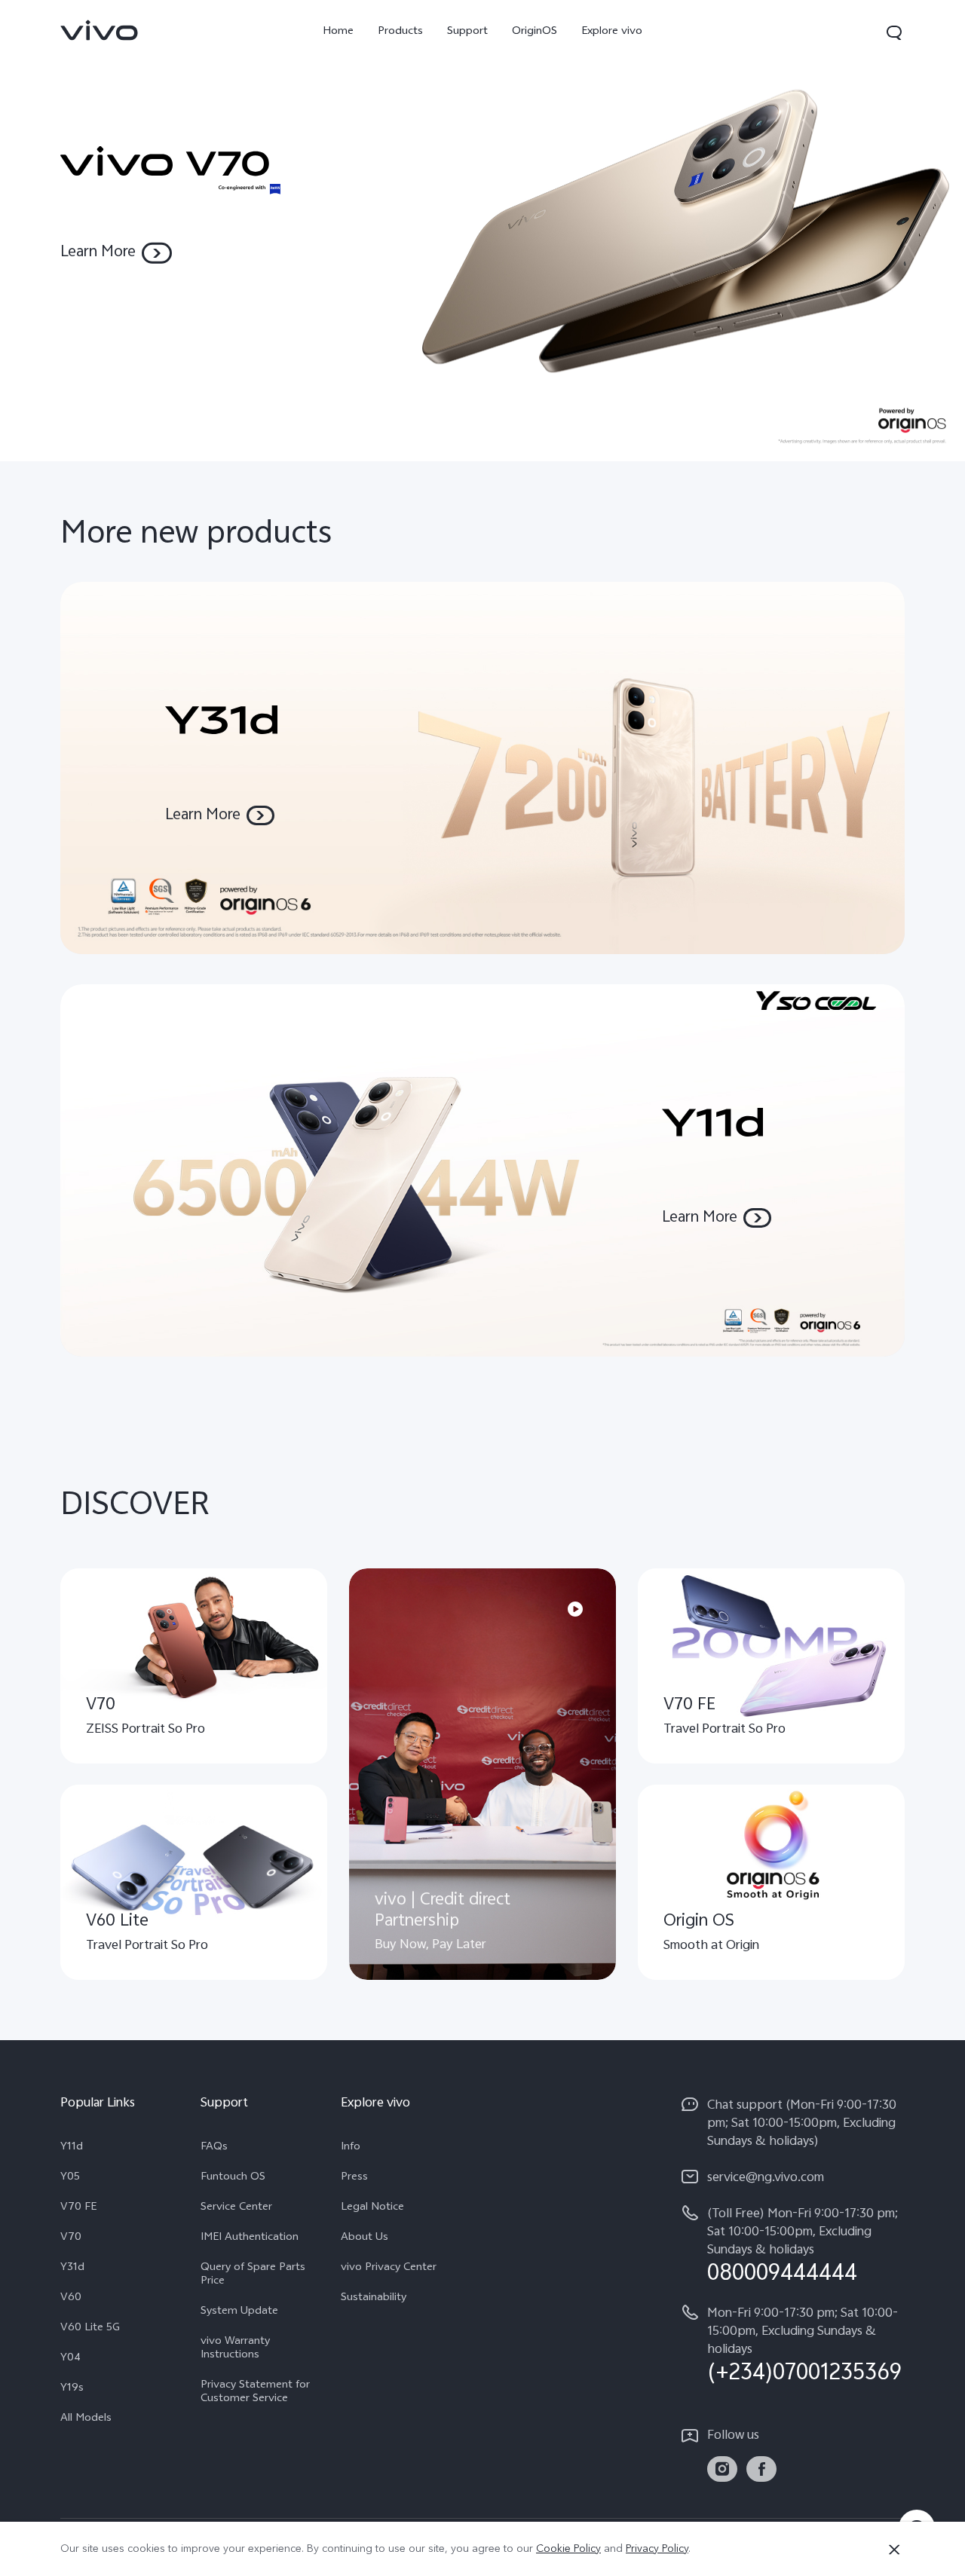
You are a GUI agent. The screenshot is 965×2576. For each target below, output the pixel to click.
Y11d (72, 2148)
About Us (365, 2238)
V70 (71, 2238)
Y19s (72, 2389)
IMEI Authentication (250, 2238)
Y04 (70, 2359)
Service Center (236, 2208)
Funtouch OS (233, 2178)
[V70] (482, 231)
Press (354, 2178)
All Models (86, 2419)
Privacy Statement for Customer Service (255, 2393)
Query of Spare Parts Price (253, 2275)
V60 (71, 2299)
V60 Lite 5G (90, 2329)
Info (351, 2148)
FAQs (214, 2148)
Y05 (70, 2178)
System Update (239, 2312)
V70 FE (78, 2208)
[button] (894, 32)
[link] (100, 30)
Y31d (72, 2269)
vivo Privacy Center (389, 2269)
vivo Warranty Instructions (235, 2349)
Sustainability (374, 2299)
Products (400, 32)
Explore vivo (612, 32)
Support (467, 32)
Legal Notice (372, 2208)
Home (338, 32)
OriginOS (535, 32)
